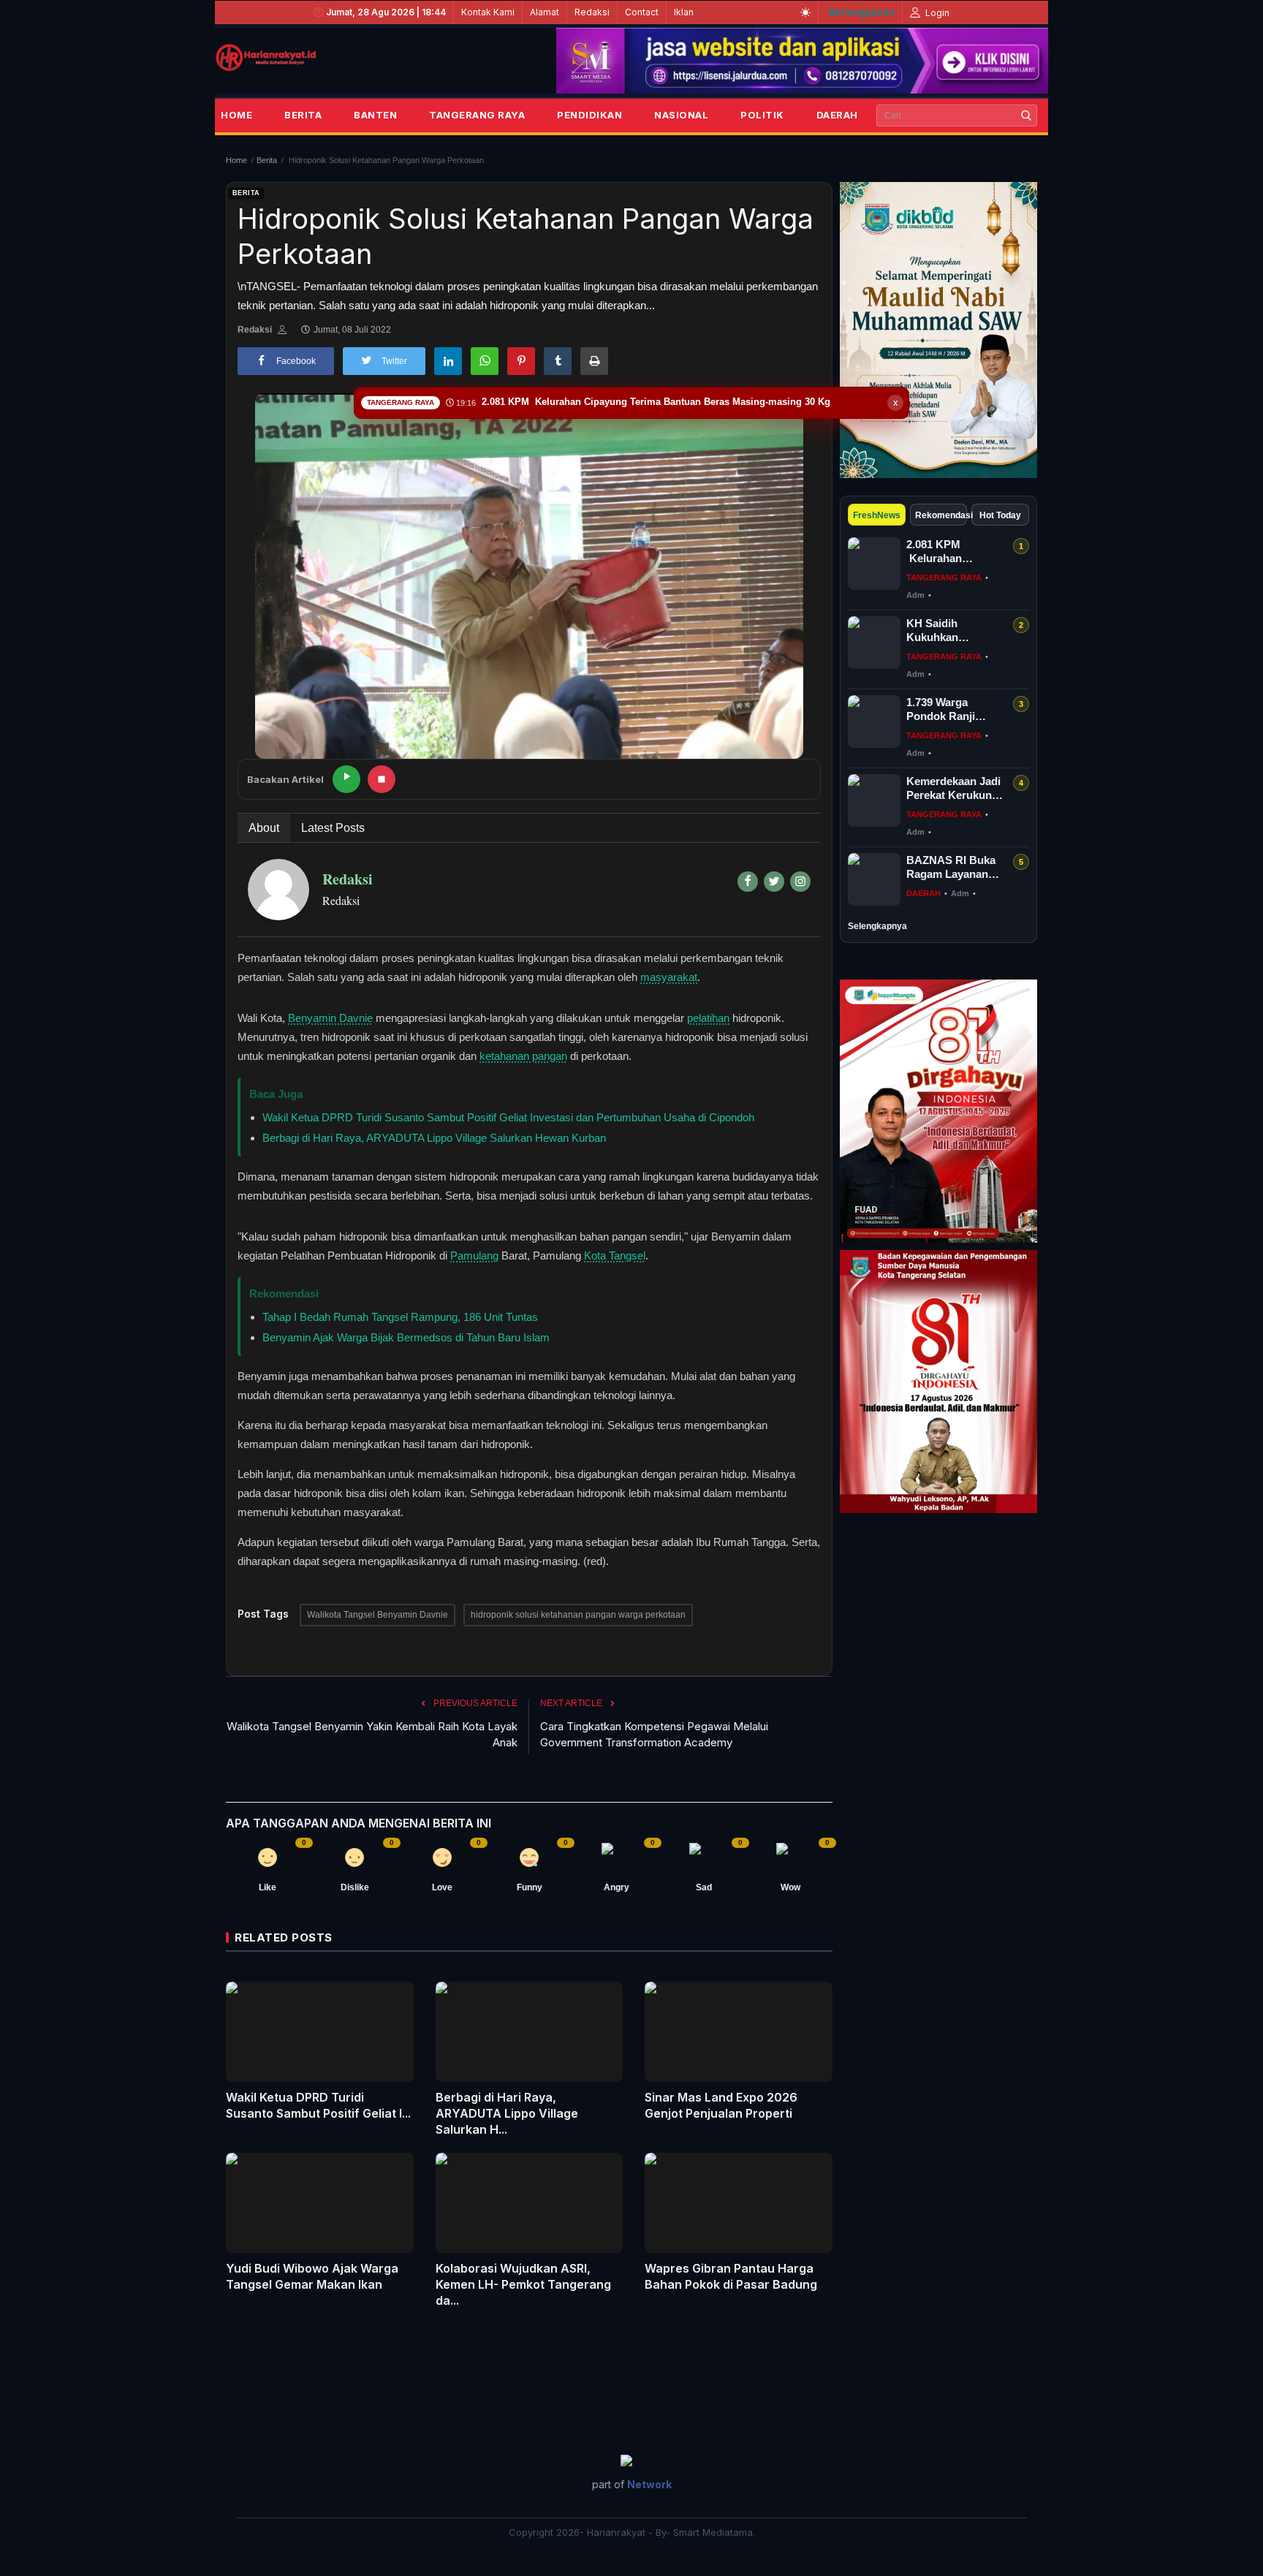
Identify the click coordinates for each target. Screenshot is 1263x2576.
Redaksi (592, 12)
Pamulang (474, 1255)
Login (936, 13)
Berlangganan (862, 12)
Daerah (837, 115)
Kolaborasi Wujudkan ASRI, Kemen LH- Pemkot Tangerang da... (523, 2284)
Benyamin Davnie (330, 1018)
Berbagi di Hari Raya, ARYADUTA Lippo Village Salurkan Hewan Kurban (434, 1138)
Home (236, 115)
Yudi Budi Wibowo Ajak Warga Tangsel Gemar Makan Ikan (312, 2276)
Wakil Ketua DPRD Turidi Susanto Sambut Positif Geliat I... (318, 2105)
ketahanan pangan (523, 1056)
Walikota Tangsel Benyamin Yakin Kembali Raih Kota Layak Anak (372, 1734)
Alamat (545, 12)
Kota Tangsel (615, 1255)
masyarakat (669, 977)
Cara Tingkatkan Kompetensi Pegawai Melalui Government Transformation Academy (654, 1734)
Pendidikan (589, 115)
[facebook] (748, 882)
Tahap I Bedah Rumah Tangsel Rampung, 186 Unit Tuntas (400, 1317)
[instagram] (800, 882)
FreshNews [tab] (877, 515)
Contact (642, 12)
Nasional (681, 115)
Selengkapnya (877, 926)
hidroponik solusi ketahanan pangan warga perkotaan (578, 1615)
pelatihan (708, 1018)
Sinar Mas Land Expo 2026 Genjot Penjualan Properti (721, 2105)
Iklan (684, 12)
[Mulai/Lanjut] (346, 779)
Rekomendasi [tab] (941, 515)
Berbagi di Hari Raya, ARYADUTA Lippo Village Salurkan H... (507, 2113)
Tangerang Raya (477, 115)
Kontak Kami (488, 12)
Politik (762, 115)
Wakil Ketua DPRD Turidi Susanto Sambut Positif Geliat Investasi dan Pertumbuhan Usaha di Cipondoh (508, 1117)
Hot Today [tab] (1000, 515)
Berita (303, 115)
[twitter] (774, 882)
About (264, 828)
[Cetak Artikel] (594, 361)
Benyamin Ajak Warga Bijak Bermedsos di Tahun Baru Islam (406, 1337)
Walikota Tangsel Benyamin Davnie (378, 1615)
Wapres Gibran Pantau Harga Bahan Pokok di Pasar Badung (731, 2276)
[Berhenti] (382, 779)
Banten (375, 115)
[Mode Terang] (805, 12)
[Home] (266, 58)
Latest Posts (333, 828)
